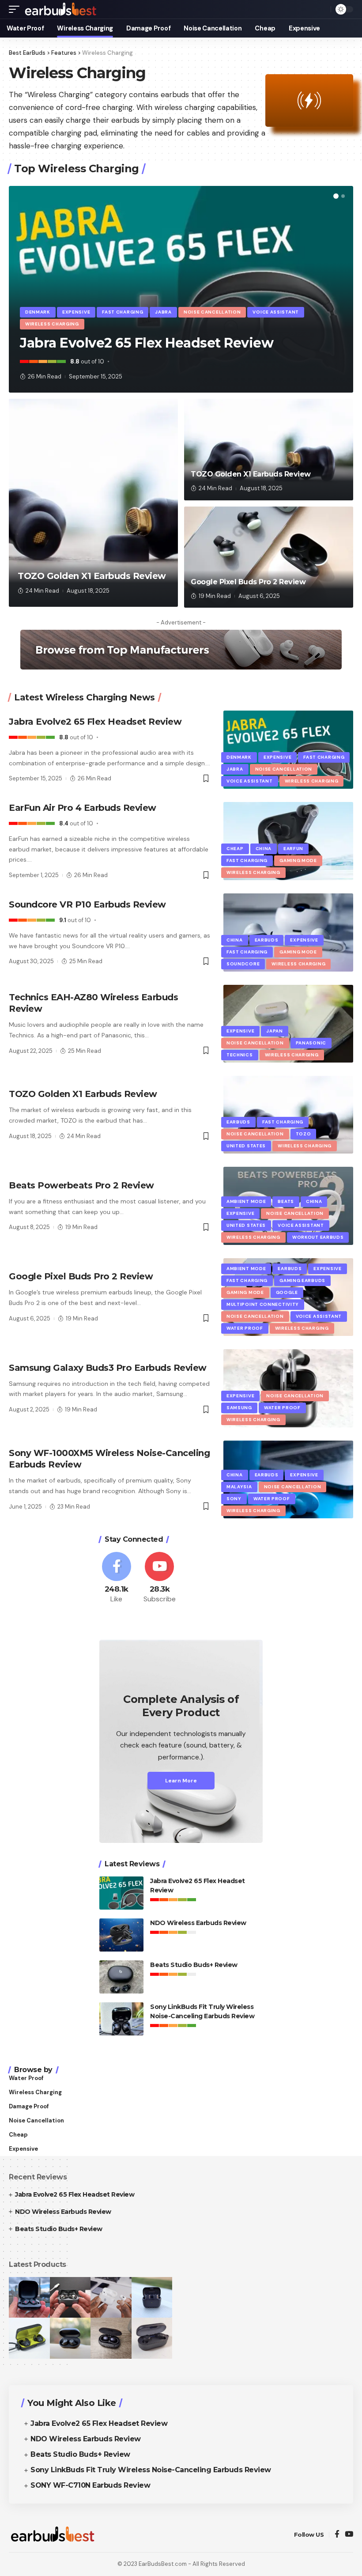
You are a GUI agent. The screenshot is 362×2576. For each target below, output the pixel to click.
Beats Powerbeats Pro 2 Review (81, 1185)
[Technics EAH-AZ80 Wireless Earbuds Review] (288, 1024)
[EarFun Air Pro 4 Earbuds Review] (288, 841)
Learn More (181, 1781)
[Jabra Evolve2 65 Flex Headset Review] (288, 749)
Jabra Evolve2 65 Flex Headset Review (147, 343)
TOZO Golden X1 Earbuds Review (92, 576)
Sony (234, 1499)
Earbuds (267, 940)
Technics (240, 1055)
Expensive (76, 312)
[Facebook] (117, 1578)
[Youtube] (160, 1578)
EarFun (293, 849)
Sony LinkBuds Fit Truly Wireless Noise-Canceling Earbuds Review (151, 2470)
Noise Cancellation (212, 312)
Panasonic (311, 1043)
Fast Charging (123, 312)
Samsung (239, 1408)
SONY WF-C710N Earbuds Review (90, 2485)
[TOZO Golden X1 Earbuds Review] (93, 503)
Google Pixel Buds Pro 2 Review (248, 582)
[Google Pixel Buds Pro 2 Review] (269, 557)
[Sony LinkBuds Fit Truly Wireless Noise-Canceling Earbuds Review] (121, 2019)
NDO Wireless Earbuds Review (198, 1923)
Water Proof (245, 1328)
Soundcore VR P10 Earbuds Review (87, 904)
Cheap (235, 849)
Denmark (38, 312)
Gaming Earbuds (302, 1280)
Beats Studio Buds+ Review (194, 1965)
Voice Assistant (276, 312)
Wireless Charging (52, 324)
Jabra (163, 312)
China (264, 849)
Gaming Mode (298, 861)
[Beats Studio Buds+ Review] (121, 1977)
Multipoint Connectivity (263, 1304)
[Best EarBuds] (61, 9)
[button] (336, 196)
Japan (275, 1031)
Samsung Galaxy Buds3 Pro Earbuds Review (108, 1368)
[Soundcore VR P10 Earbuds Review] (288, 932)
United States (246, 1146)
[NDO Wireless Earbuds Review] (121, 1935)
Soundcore (243, 964)
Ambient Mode (246, 1201)
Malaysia (239, 1487)
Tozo (304, 1134)
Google (287, 1292)
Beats (286, 1201)
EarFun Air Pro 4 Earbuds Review (83, 808)
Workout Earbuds (318, 1237)
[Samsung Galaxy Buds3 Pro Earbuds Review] (288, 1388)
